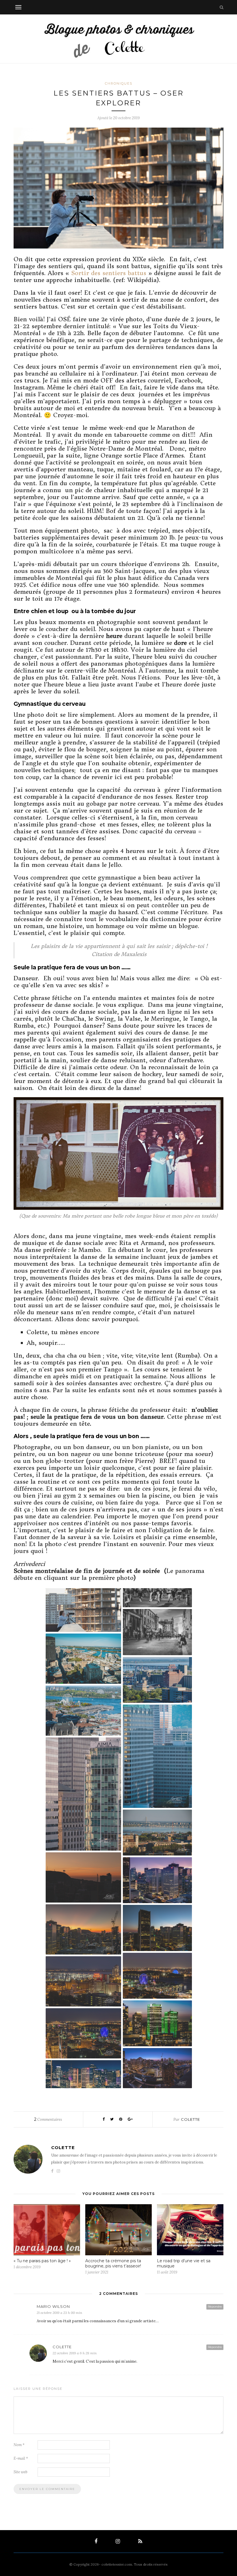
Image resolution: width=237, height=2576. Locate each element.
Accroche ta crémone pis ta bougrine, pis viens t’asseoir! (113, 2263)
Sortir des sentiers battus (109, 273)
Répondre (215, 2307)
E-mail (21, 2458)
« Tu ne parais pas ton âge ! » (42, 2261)
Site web (21, 2472)
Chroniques (119, 83)
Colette (190, 2119)
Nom (19, 2445)
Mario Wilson (53, 2306)
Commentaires (48, 2119)
